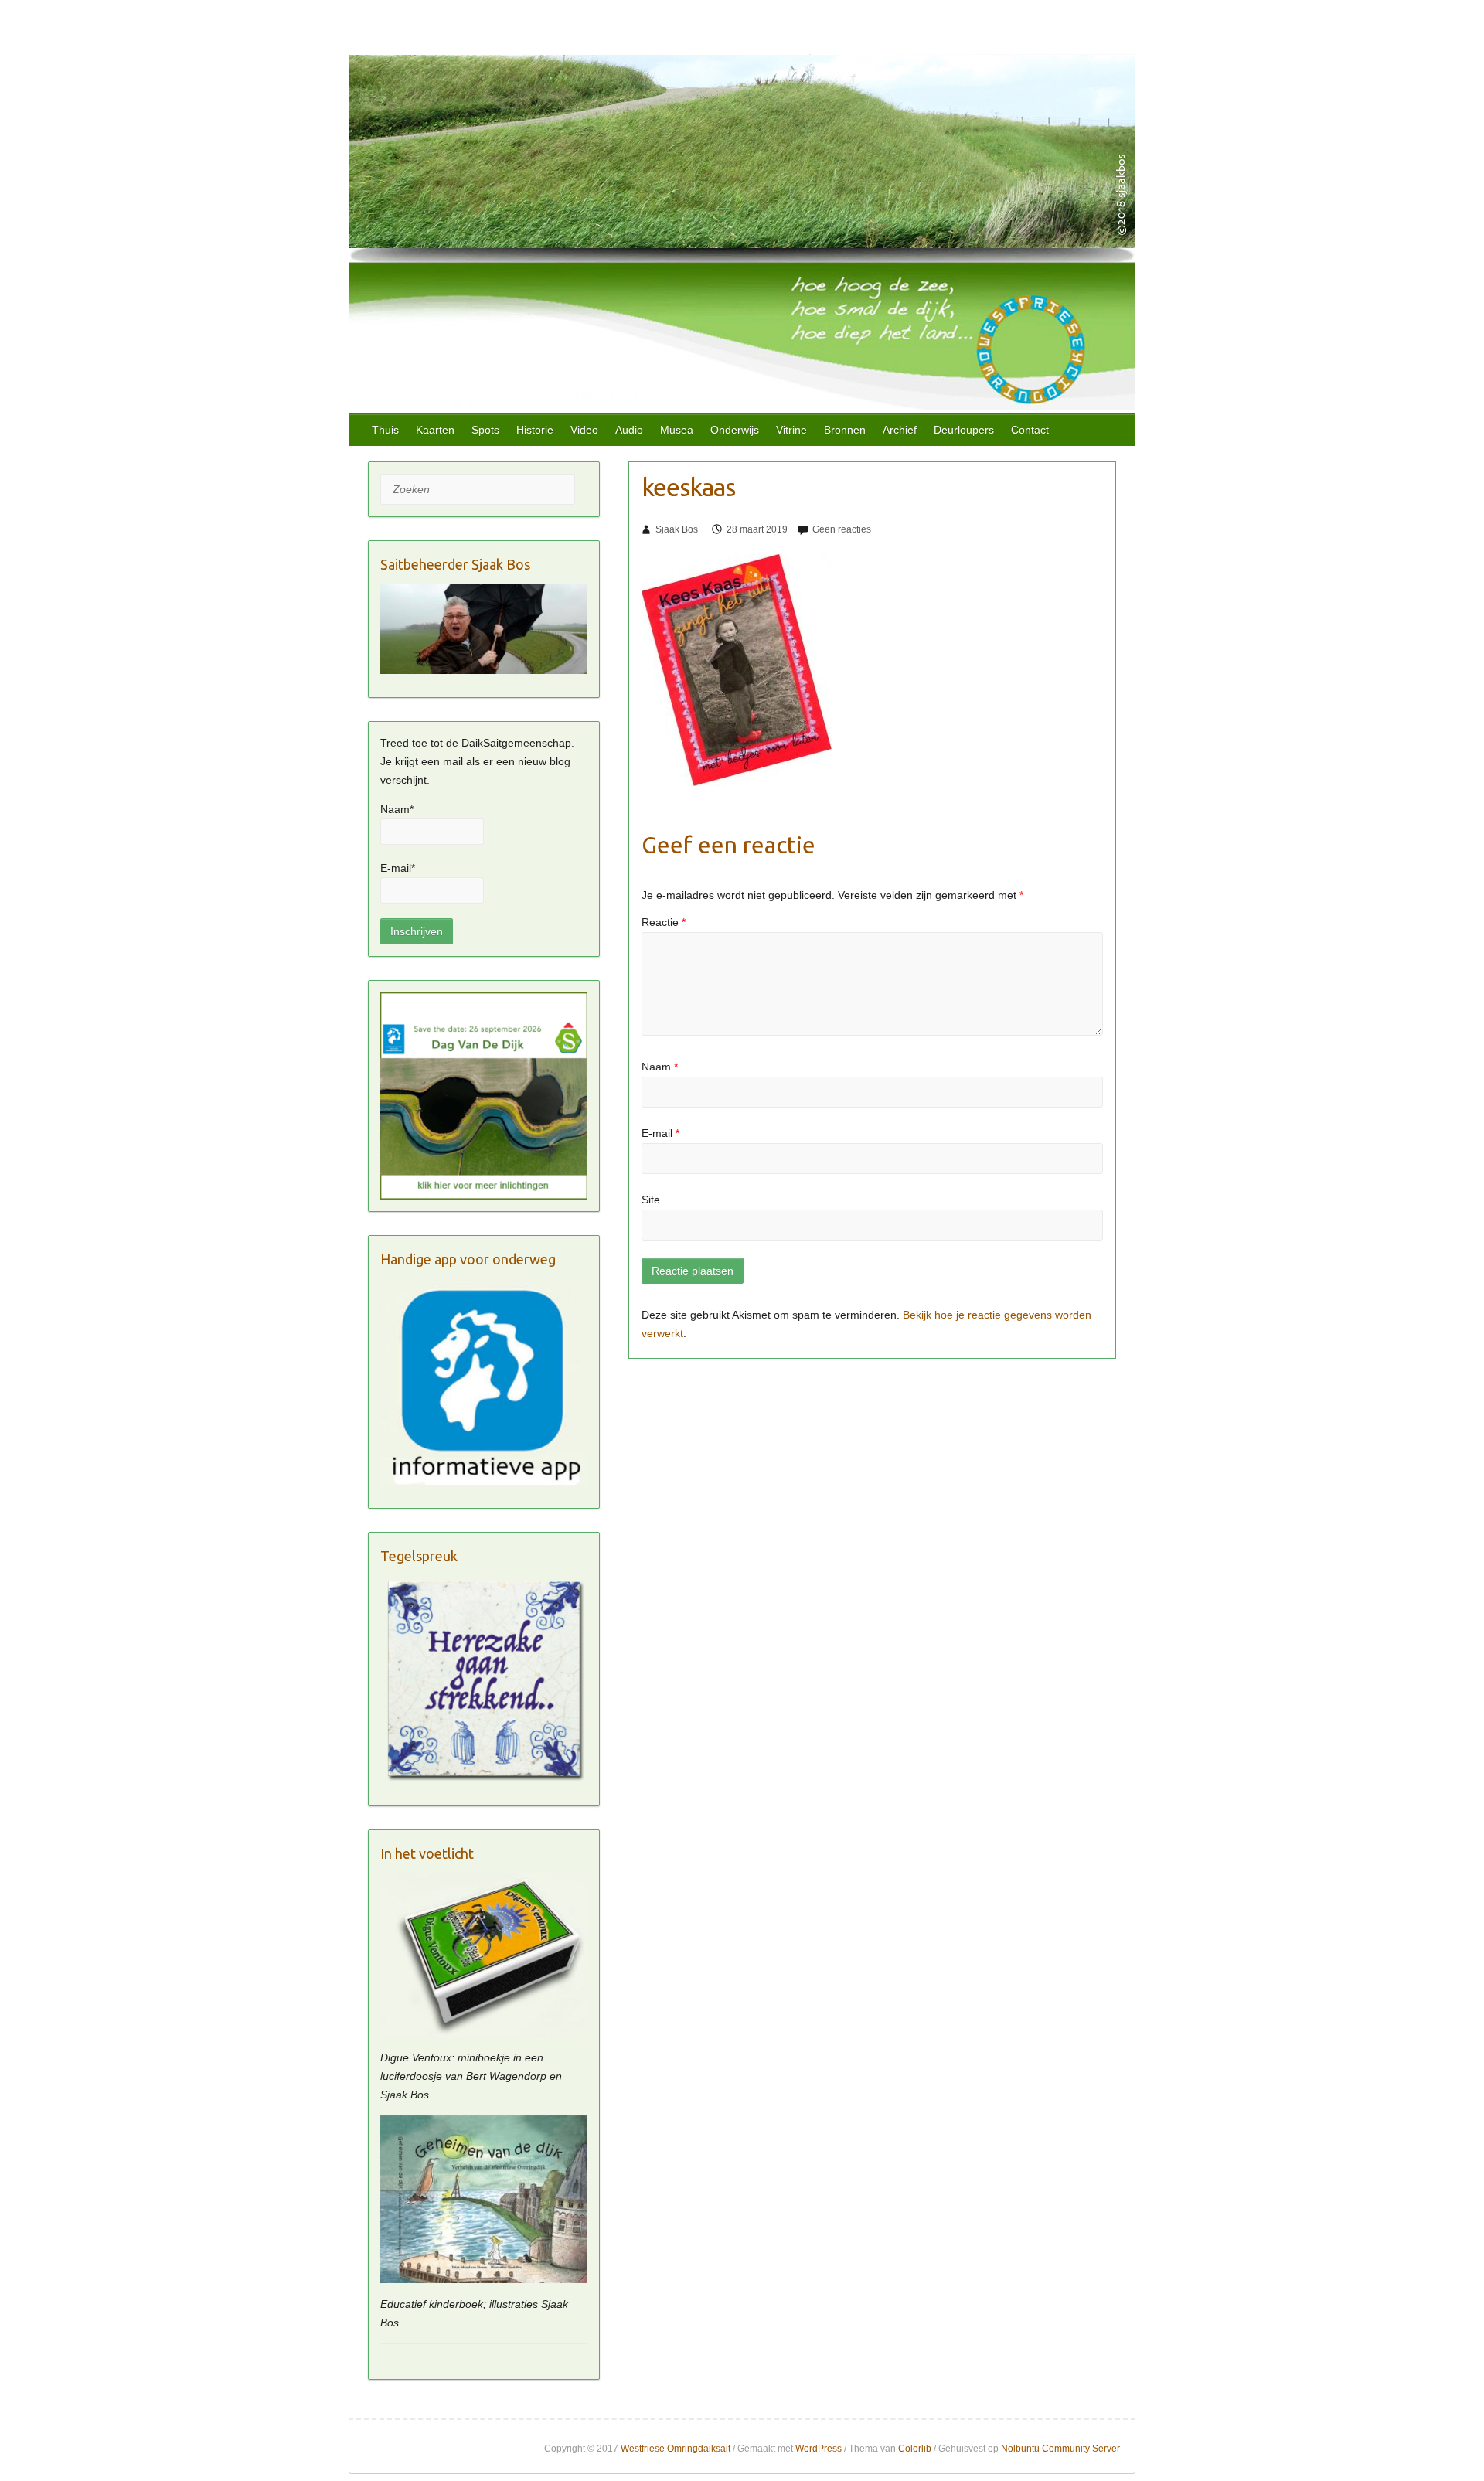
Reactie (664, 922)
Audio (629, 430)
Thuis (385, 430)
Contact (1030, 430)
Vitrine (791, 430)
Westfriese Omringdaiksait (676, 2449)
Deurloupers (964, 430)
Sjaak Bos (677, 529)
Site (651, 1200)
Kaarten (435, 430)
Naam (660, 1067)
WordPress (819, 2449)
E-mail (660, 1133)
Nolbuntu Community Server (1060, 2449)
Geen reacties (842, 529)
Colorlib (915, 2449)
